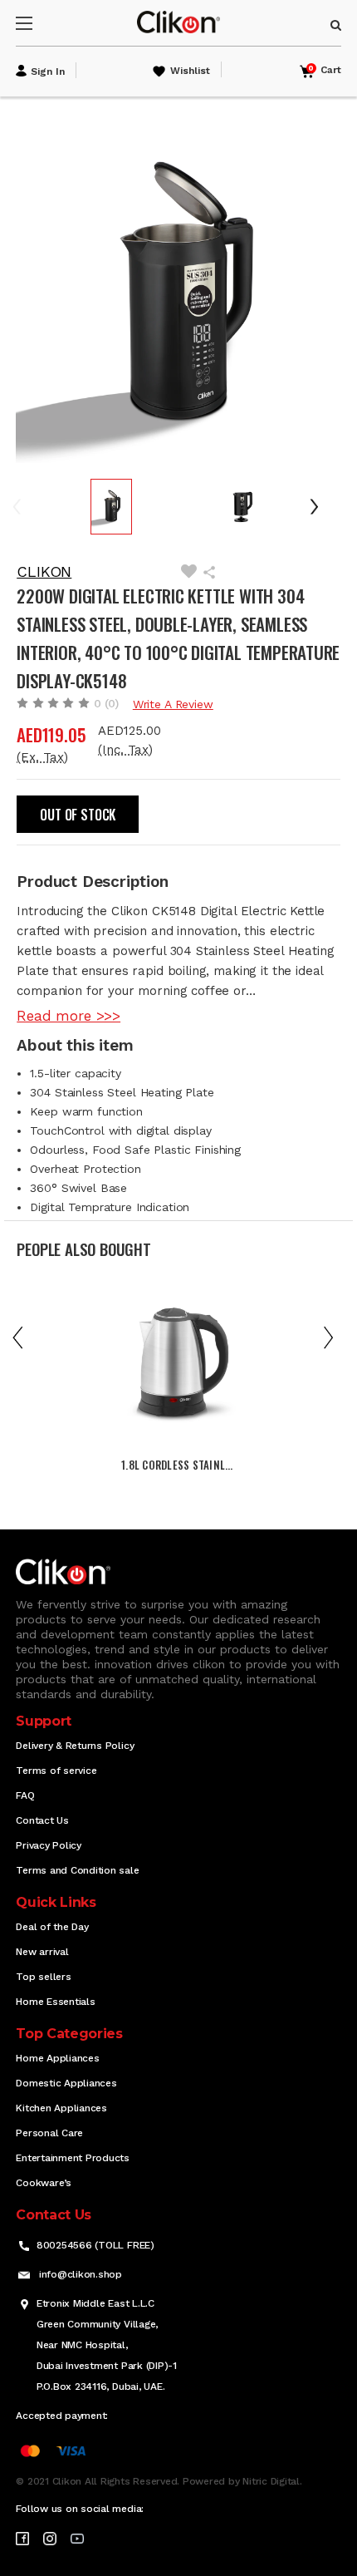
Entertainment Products (73, 2158)
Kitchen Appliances (61, 2108)
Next (320, 507)
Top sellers (43, 1977)
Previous (28, 507)
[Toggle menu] (39, 23)
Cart (325, 70)
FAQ (25, 1795)
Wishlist (190, 71)
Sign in (48, 71)
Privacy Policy (49, 1845)
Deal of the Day (52, 1927)
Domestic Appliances (66, 2083)
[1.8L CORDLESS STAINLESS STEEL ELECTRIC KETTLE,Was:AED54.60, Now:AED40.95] (178, 1367)
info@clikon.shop (81, 2274)
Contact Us (42, 1820)
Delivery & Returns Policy (75, 1746)
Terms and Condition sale (77, 1870)
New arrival (42, 1952)
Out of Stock (78, 815)
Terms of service (56, 1771)
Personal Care (49, 2133)
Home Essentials (55, 2002)
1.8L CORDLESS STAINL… (177, 1465)
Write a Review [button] (173, 704)
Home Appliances (57, 2058)
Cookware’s (44, 2183)
